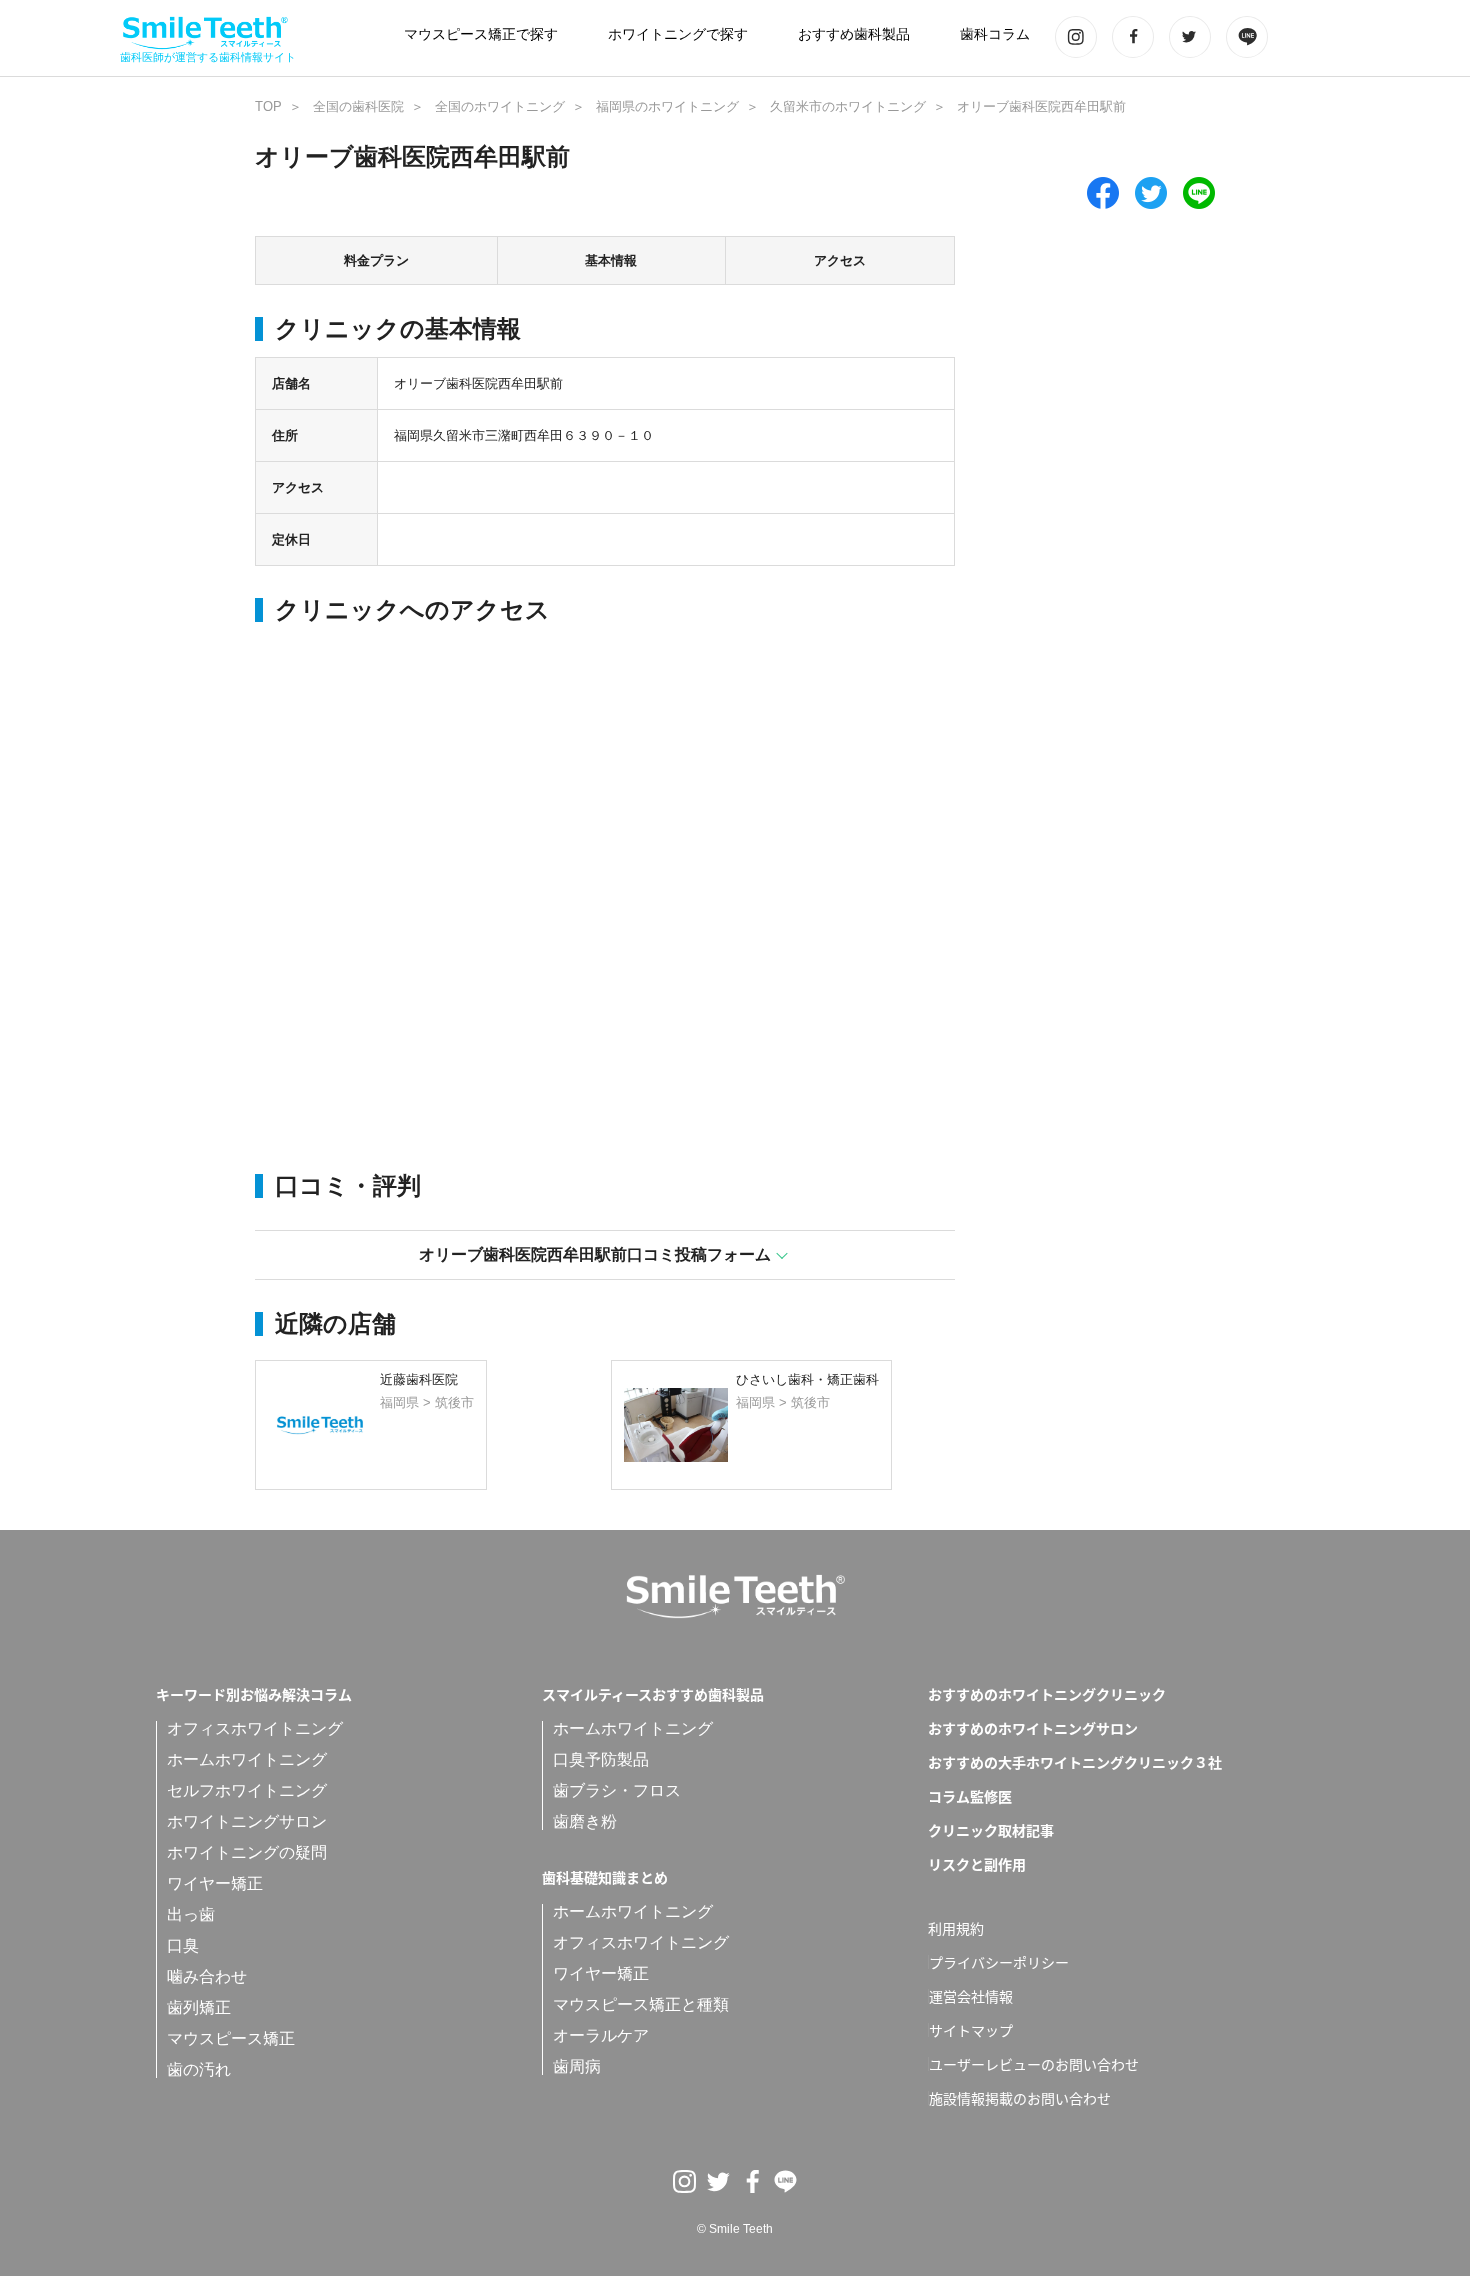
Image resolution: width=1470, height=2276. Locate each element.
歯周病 (577, 2066)
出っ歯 (191, 1914)
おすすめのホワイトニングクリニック (1047, 1694)
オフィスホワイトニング (255, 1728)
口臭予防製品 (601, 1759)
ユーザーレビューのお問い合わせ (1034, 2064)
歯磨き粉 (585, 1821)
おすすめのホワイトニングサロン (1033, 1728)
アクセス (840, 260)
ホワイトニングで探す (678, 34)
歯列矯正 (199, 2007)
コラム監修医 (970, 1796)
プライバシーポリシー (999, 1962)
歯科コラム (995, 34)
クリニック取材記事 (991, 1830)
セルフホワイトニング (247, 1790)
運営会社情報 (971, 1996)
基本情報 (611, 260)
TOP (268, 106)
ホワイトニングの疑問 (247, 1852)
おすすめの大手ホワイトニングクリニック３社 (1075, 1762)
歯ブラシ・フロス (617, 1790)
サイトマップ (971, 2030)
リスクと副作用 (977, 1864)
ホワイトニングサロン (247, 1821)
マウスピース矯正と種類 (641, 2004)
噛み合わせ (207, 1976)
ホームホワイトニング (247, 1759)
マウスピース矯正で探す (481, 34)
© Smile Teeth (735, 2229)
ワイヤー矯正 (215, 1883)
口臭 (183, 1945)
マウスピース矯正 (231, 2038)
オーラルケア (601, 2035)
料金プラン (376, 260)
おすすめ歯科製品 (854, 34)
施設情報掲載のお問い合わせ (1020, 2098)
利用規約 (956, 1928)
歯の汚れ (199, 2069)
